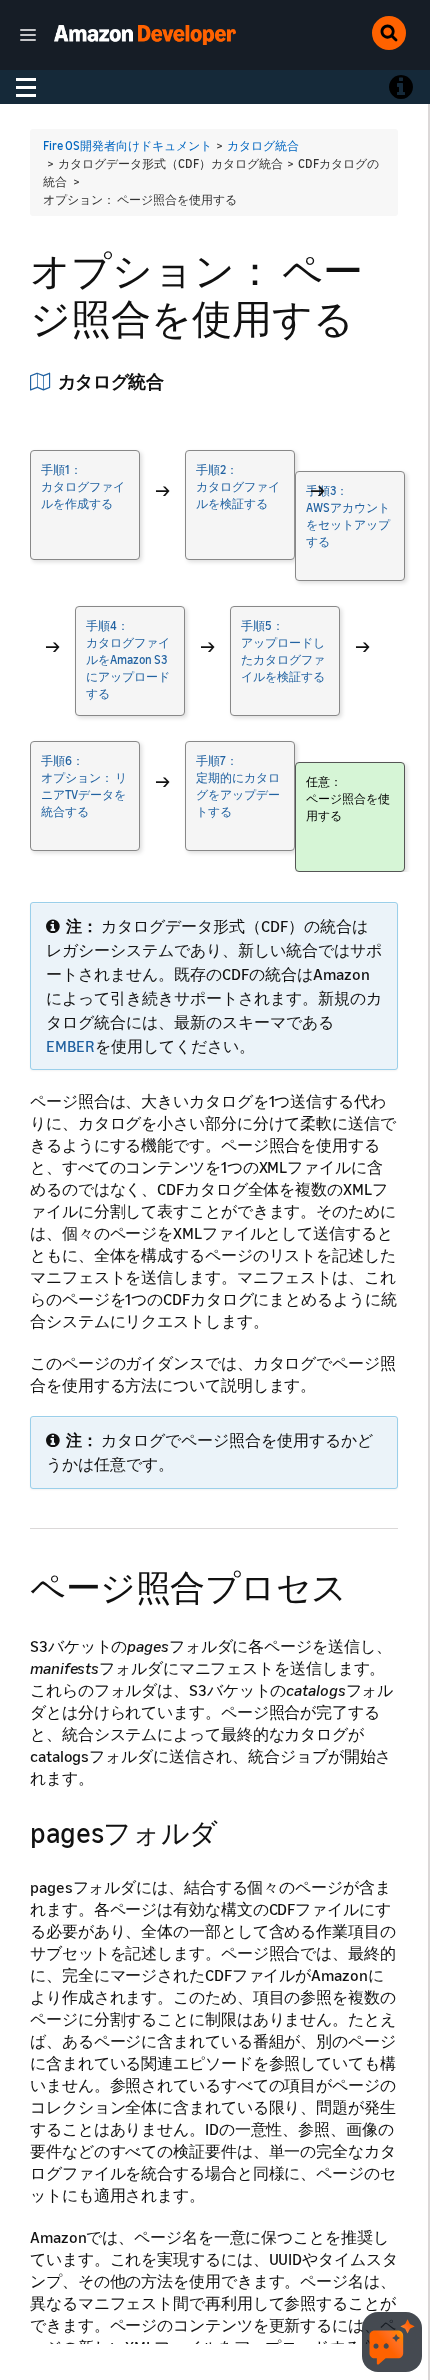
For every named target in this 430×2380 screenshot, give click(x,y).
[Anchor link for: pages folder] (232, 1831)
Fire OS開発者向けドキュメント (127, 145)
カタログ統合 (263, 145)
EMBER (70, 1046)
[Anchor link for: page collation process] (364, 1584)
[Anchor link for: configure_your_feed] (172, 380)
